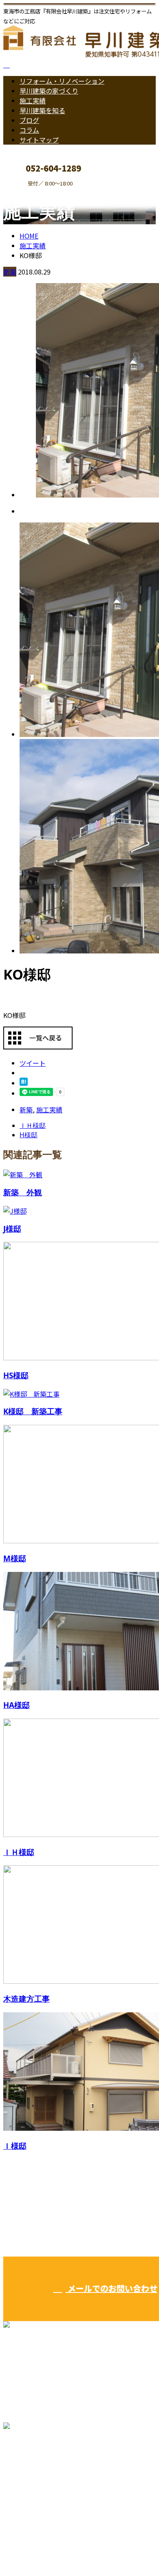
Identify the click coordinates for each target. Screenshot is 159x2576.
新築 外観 (23, 1192)
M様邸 (15, 1558)
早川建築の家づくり (49, 91)
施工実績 (33, 100)
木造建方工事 (26, 1999)
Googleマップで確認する (43, 2480)
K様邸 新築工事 (33, 1411)
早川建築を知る (42, 110)
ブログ (29, 120)
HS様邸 (16, 1375)
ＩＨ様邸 (19, 1852)
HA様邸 (17, 1705)
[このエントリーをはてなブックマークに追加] (24, 1083)
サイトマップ (39, 140)
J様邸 (12, 1229)
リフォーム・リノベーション (62, 81)
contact (32, 192)
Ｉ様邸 (15, 2146)
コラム (29, 130)
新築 (10, 272)
